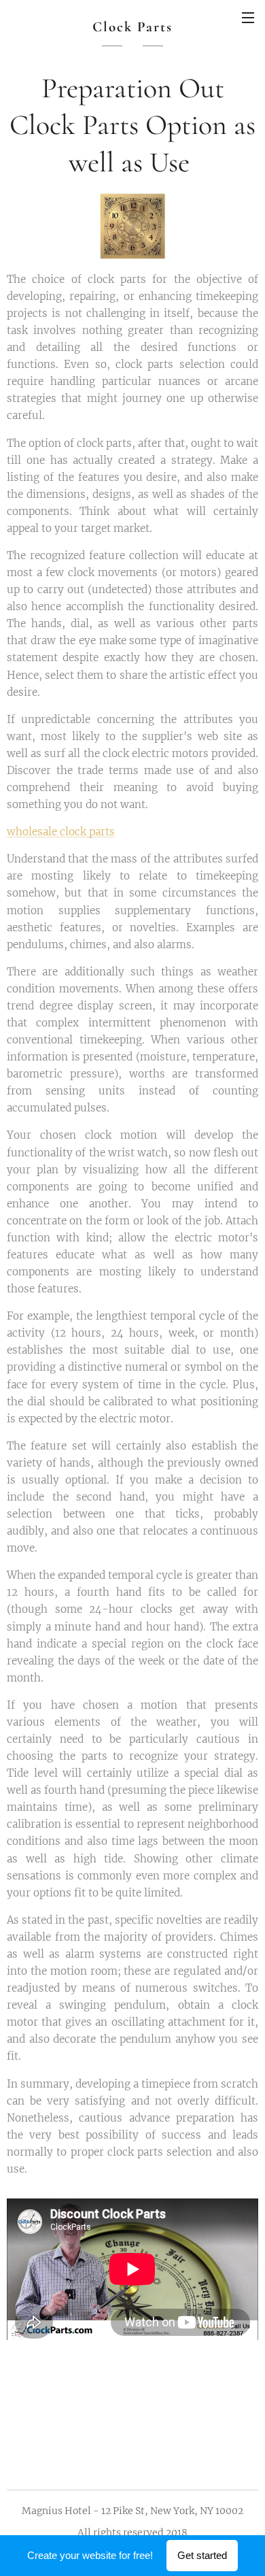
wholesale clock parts (61, 832)
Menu (248, 17)
